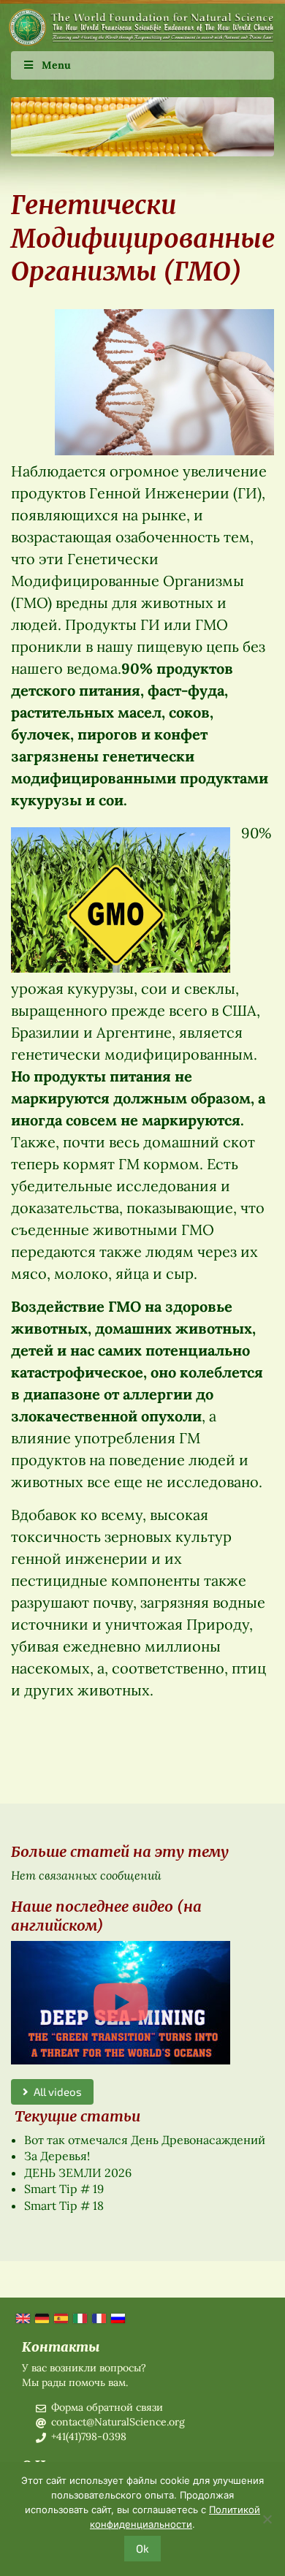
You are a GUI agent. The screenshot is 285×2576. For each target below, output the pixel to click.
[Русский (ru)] (117, 2317)
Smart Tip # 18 (64, 2205)
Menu (56, 65)
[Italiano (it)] (79, 2317)
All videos (55, 2091)
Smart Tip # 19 (64, 2189)
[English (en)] (22, 2317)
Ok (142, 2548)
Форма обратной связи (107, 2407)
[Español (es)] (60, 2317)
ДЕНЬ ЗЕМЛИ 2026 (78, 2173)
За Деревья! (57, 2156)
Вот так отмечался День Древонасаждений (145, 2140)
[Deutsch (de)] (41, 2317)
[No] (267, 2519)
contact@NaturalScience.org (118, 2422)
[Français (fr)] (98, 2317)
